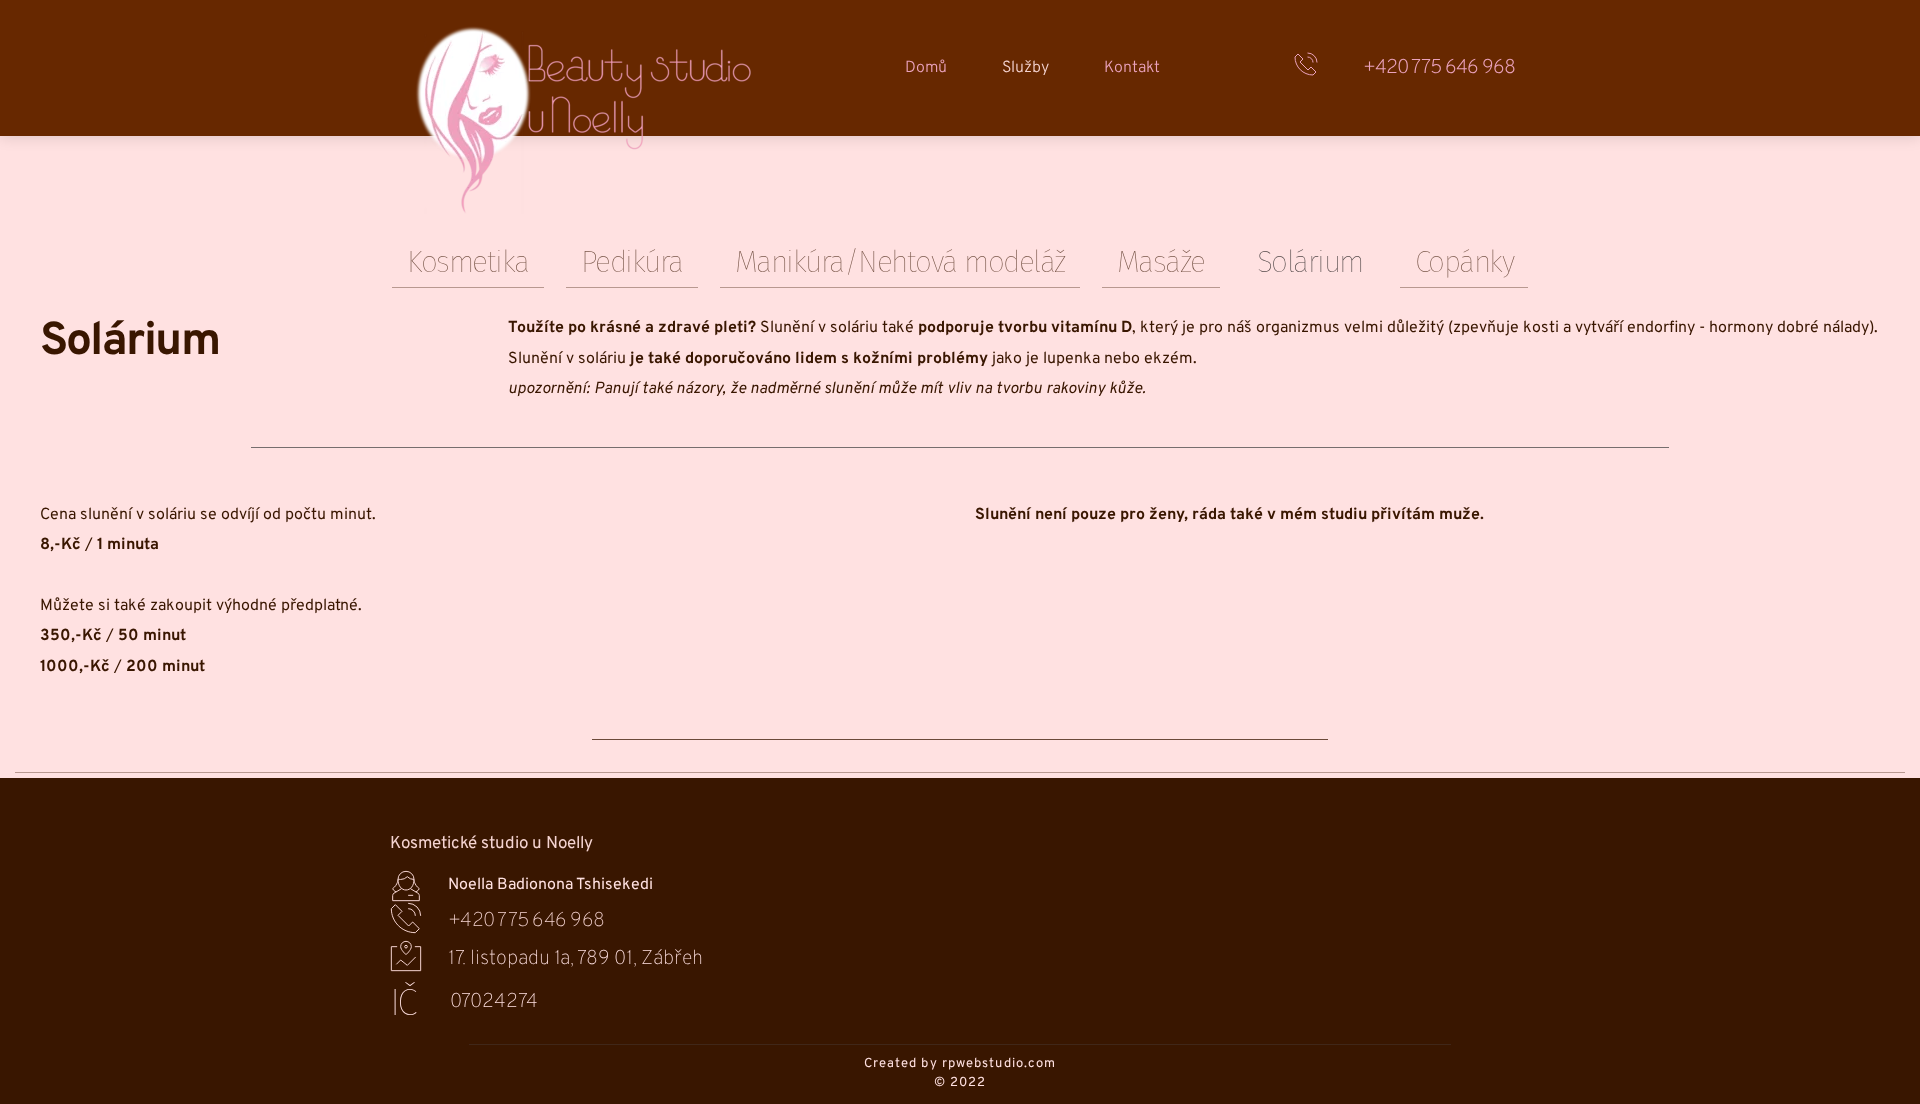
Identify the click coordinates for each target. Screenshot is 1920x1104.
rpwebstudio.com (999, 1064)
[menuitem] (926, 68)
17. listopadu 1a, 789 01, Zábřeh (575, 959)
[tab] (468, 262)
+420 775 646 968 (1439, 68)
